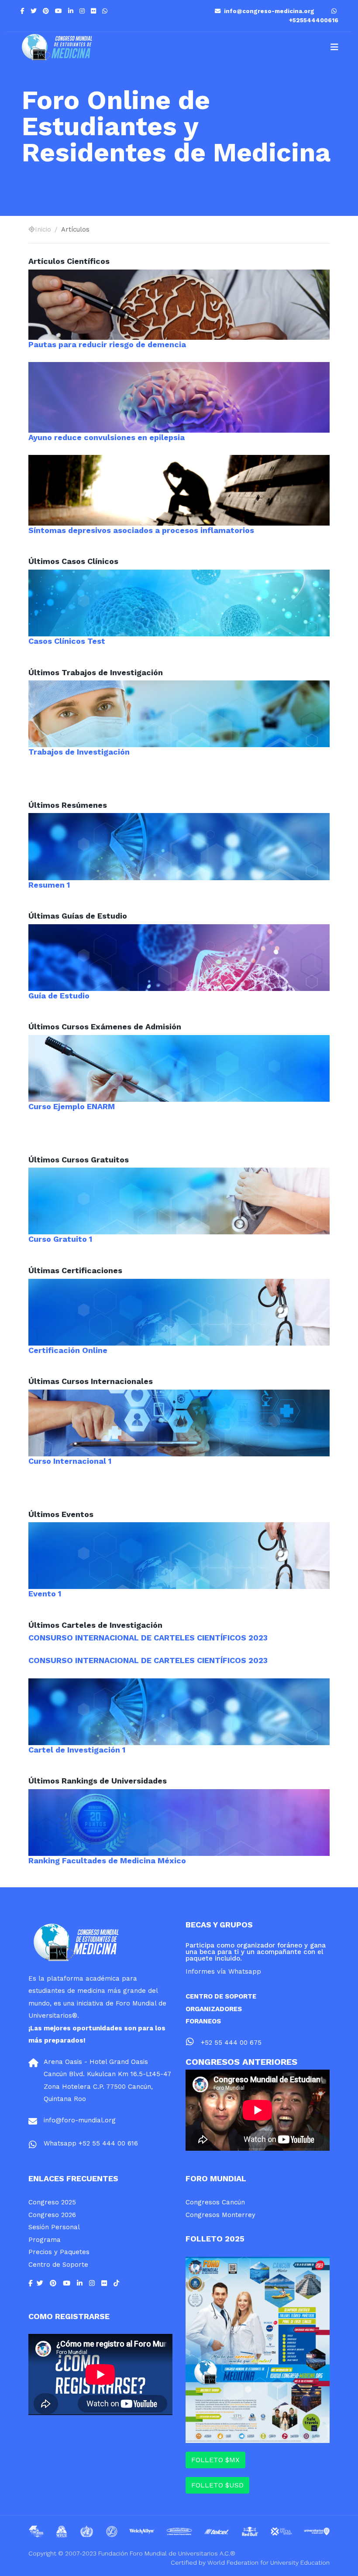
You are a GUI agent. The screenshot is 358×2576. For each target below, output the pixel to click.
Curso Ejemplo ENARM (72, 1106)
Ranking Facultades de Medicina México (107, 1860)
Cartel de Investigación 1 (77, 1750)
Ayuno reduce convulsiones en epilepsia (107, 437)
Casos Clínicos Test (67, 641)
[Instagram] (82, 11)
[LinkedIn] (71, 11)
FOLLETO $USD (217, 2485)
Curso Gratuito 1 (60, 1239)
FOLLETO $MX (215, 2460)
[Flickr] (93, 11)
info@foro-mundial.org (80, 2120)
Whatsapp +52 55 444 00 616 (91, 2143)
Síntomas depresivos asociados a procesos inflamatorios (141, 530)
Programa (45, 2240)
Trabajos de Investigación (79, 752)
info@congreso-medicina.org (268, 11)
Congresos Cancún (215, 2202)
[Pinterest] (46, 11)
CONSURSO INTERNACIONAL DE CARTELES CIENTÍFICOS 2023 (148, 1638)
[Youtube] (59, 11)
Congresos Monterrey (220, 2215)
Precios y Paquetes (59, 2252)
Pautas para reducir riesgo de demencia (107, 344)
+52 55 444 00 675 (231, 2043)
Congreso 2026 (52, 2215)
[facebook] (22, 11)
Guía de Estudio (59, 996)
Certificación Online (68, 1350)
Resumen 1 (49, 885)
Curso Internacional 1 (70, 1461)
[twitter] (34, 11)
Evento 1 (45, 1594)
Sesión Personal (54, 2227)
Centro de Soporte (58, 2265)
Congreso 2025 (52, 2202)
